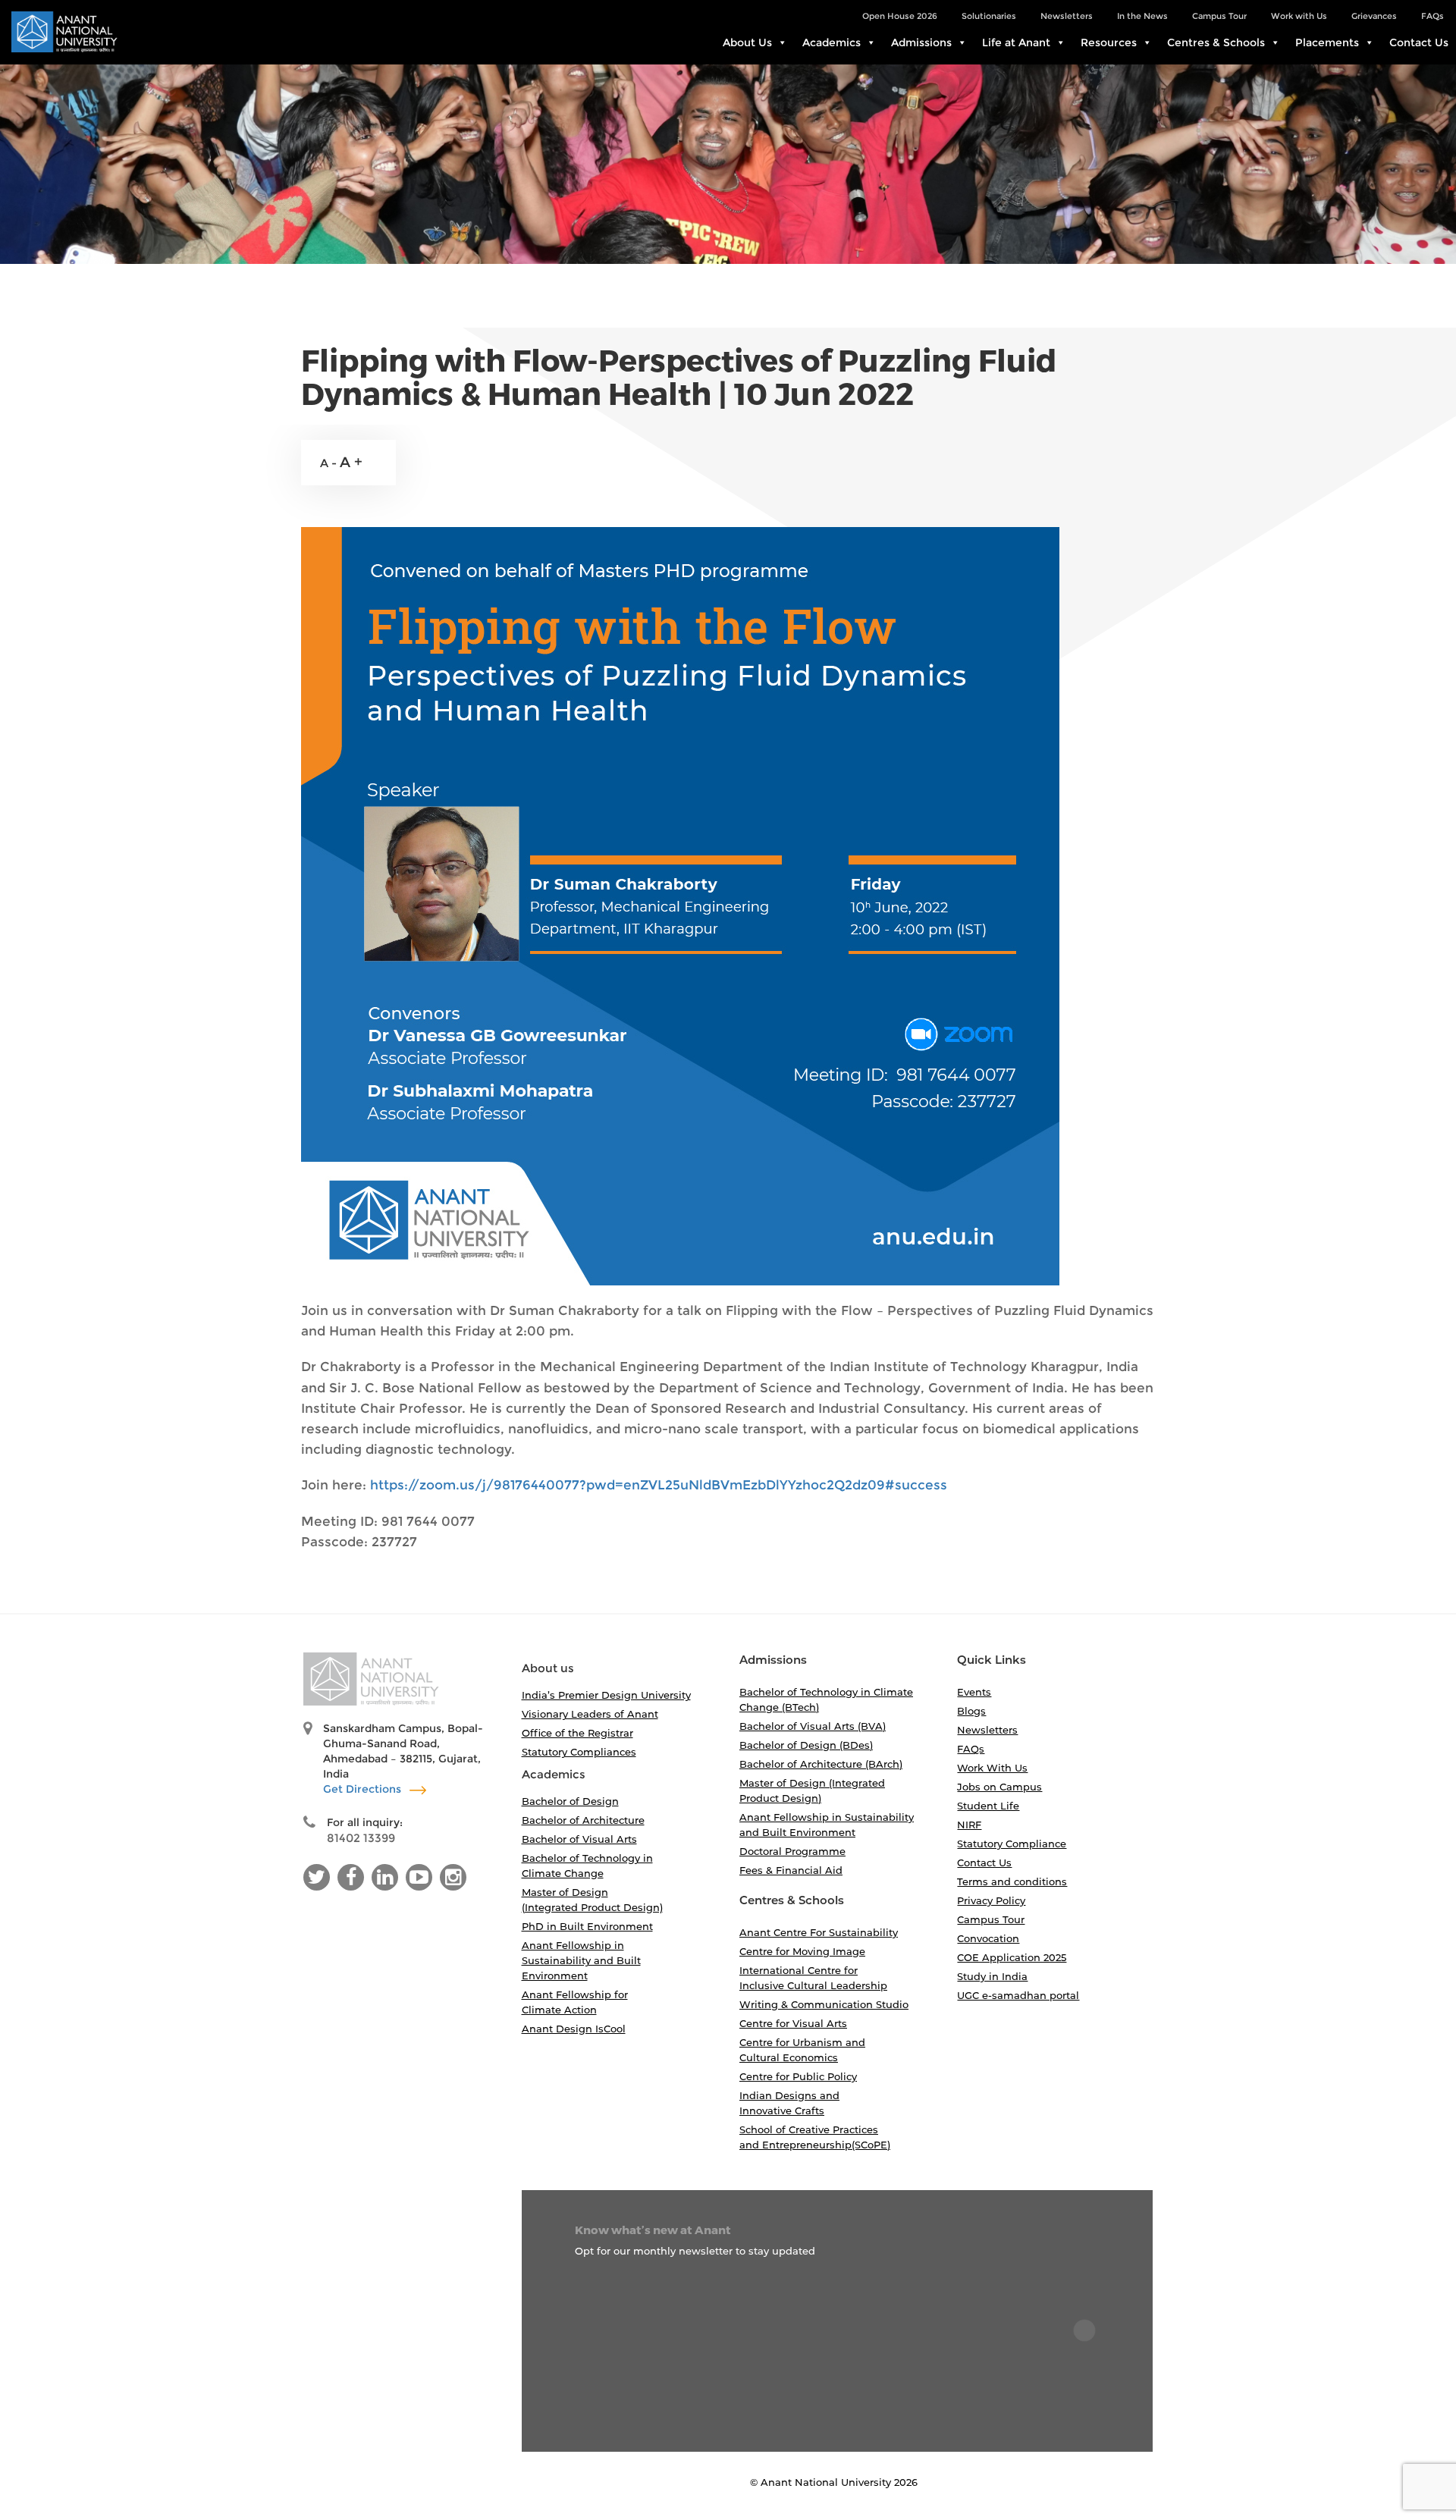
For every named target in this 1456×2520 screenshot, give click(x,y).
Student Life (988, 1806)
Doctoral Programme (792, 1851)
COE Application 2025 (1012, 1957)
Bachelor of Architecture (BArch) (821, 1764)
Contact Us (1419, 42)
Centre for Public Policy (798, 2076)
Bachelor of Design (570, 1801)
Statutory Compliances (579, 1752)
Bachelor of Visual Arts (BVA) (813, 1726)
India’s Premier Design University (606, 1695)
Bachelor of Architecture (583, 1820)
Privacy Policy (991, 1900)
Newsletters (1067, 16)
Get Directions (364, 1789)
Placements (1327, 42)
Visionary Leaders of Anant (590, 1714)
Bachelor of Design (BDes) (806, 1745)
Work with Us (1299, 16)
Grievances (1374, 16)
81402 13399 (361, 1838)
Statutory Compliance (1012, 1844)
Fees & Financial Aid (791, 1870)
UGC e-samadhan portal (1018, 1995)
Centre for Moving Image (802, 1951)
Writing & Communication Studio (824, 2004)
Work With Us (992, 1768)
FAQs (1432, 16)
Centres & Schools (1216, 42)
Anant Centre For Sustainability (819, 1932)
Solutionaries (989, 16)
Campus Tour (1219, 16)
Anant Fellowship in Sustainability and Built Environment (581, 1960)
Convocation (988, 1938)
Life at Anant (1016, 42)
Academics (832, 42)
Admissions (921, 42)
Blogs (971, 1711)
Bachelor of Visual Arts (579, 1839)
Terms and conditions (1012, 1881)
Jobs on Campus (999, 1787)
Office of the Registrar (577, 1733)
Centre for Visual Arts (793, 2023)
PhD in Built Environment (587, 1926)
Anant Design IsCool (574, 2029)
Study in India (992, 1976)
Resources (1109, 42)
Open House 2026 (900, 16)
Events (974, 1692)
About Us (747, 42)
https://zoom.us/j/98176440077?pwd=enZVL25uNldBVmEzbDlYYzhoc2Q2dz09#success (659, 1485)
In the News (1142, 16)
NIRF (969, 1825)
